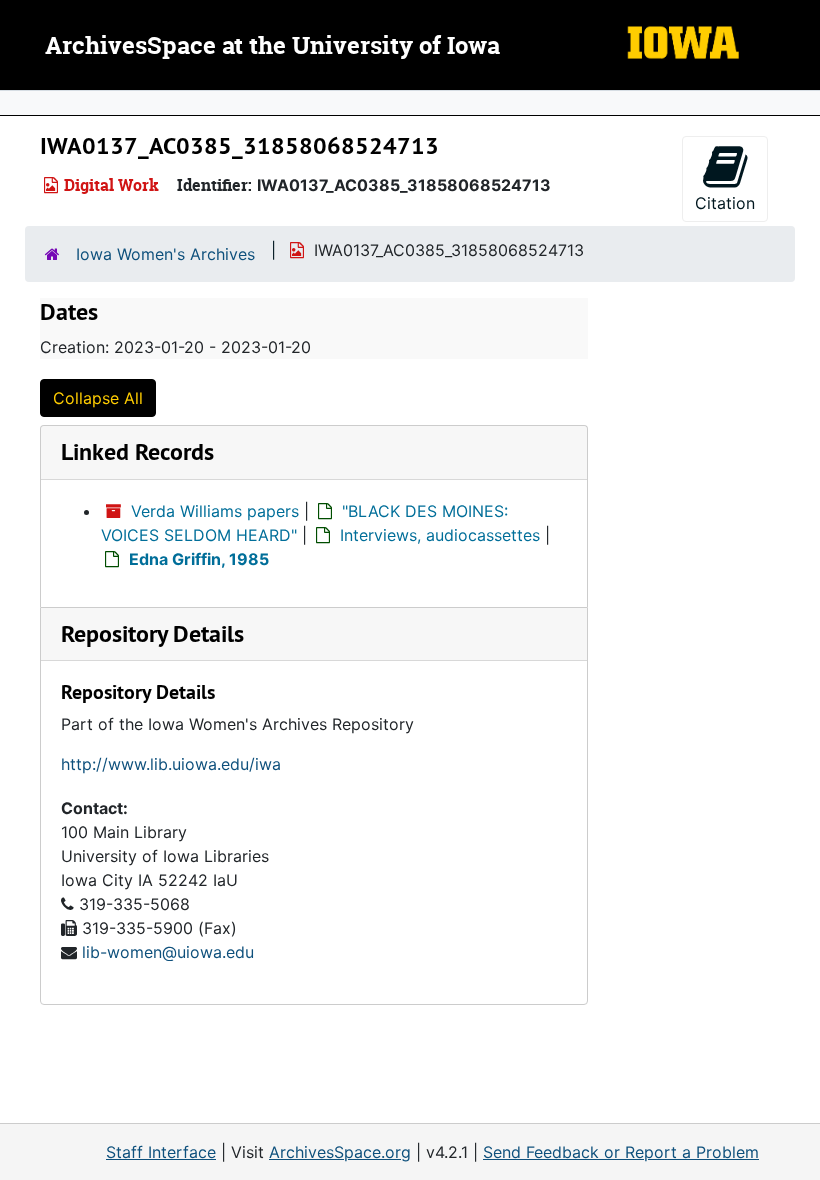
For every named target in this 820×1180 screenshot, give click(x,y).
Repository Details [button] (152, 633)
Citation (725, 203)
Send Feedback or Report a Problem (621, 1152)
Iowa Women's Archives (165, 254)
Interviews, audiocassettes (440, 535)
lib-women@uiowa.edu (168, 952)
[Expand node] (800, 103)
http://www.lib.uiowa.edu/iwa (171, 764)
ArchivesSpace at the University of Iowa (272, 47)
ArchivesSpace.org (340, 1152)
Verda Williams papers (215, 511)
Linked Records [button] (137, 451)
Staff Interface (161, 1152)
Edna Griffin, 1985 (199, 559)
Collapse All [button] (98, 398)
